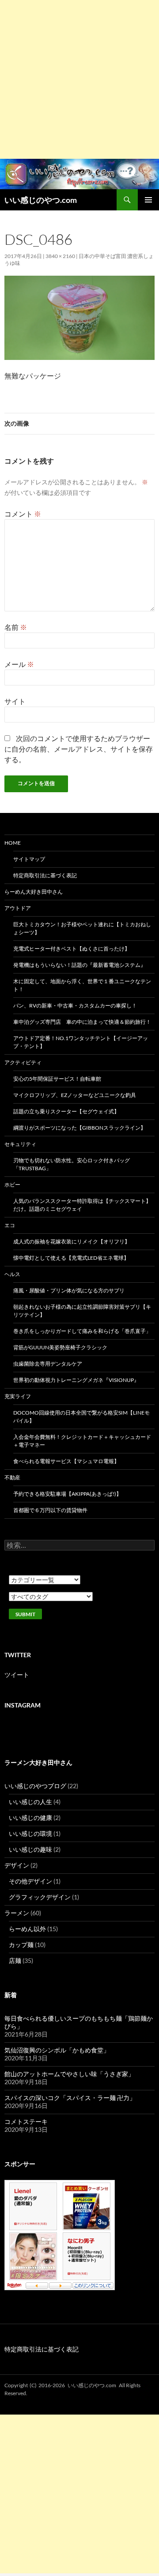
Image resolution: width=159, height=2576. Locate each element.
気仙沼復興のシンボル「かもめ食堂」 (57, 2050)
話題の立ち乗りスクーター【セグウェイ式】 (66, 1111)
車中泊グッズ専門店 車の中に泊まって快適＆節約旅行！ (82, 1022)
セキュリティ (20, 1144)
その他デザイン (30, 1881)
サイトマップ (29, 859)
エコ (10, 1225)
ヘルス (12, 1274)
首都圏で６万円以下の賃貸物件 (50, 1510)
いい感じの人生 (30, 1802)
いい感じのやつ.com (41, 200)
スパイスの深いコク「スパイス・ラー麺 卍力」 (70, 2098)
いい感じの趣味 (30, 1849)
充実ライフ (18, 1396)
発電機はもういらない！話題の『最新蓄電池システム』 (79, 965)
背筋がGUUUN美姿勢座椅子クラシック (60, 1347)
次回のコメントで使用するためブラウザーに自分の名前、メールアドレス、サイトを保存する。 (79, 749)
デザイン (17, 1865)
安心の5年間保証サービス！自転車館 (57, 1079)
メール (19, 664)
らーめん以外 (27, 1929)
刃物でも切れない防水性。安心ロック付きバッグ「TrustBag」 (72, 1164)
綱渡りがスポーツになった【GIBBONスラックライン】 (79, 1128)
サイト (15, 701)
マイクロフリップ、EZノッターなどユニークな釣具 (75, 1095)
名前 (16, 627)
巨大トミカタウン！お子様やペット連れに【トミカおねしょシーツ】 (82, 928)
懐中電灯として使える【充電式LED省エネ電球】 (71, 1258)
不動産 (12, 1477)
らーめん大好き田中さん (34, 892)
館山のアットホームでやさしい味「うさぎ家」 (69, 2074)
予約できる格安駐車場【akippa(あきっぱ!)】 (67, 1494)
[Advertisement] (79, 79)
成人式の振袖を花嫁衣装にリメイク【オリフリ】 (72, 1241)
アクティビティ (23, 1062)
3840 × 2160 (60, 256)
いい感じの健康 (30, 1818)
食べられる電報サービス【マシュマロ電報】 (66, 1461)
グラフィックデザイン (40, 1897)
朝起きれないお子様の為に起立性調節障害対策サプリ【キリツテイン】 (82, 1311)
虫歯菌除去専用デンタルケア (48, 1364)
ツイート (17, 1675)
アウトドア (18, 908)
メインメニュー (148, 200)
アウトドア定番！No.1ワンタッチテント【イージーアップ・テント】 (81, 1042)
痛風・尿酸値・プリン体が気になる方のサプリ (69, 1290)
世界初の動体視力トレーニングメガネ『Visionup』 (76, 1380)
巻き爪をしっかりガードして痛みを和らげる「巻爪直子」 (82, 1331)
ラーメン (17, 1913)
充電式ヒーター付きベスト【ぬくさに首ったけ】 (72, 949)
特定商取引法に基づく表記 (45, 875)
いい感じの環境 (30, 1833)
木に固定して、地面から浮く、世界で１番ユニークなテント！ (82, 985)
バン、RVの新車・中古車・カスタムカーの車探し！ (75, 1005)
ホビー (12, 1185)
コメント (23, 514)
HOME (13, 843)
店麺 (15, 1960)
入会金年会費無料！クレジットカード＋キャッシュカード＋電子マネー (82, 1441)
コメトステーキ (26, 2121)
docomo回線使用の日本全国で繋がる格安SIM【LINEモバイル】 (81, 1417)
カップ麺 (21, 1945)
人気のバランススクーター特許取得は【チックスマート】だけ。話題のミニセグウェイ (82, 1205)
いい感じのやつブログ (35, 1786)
